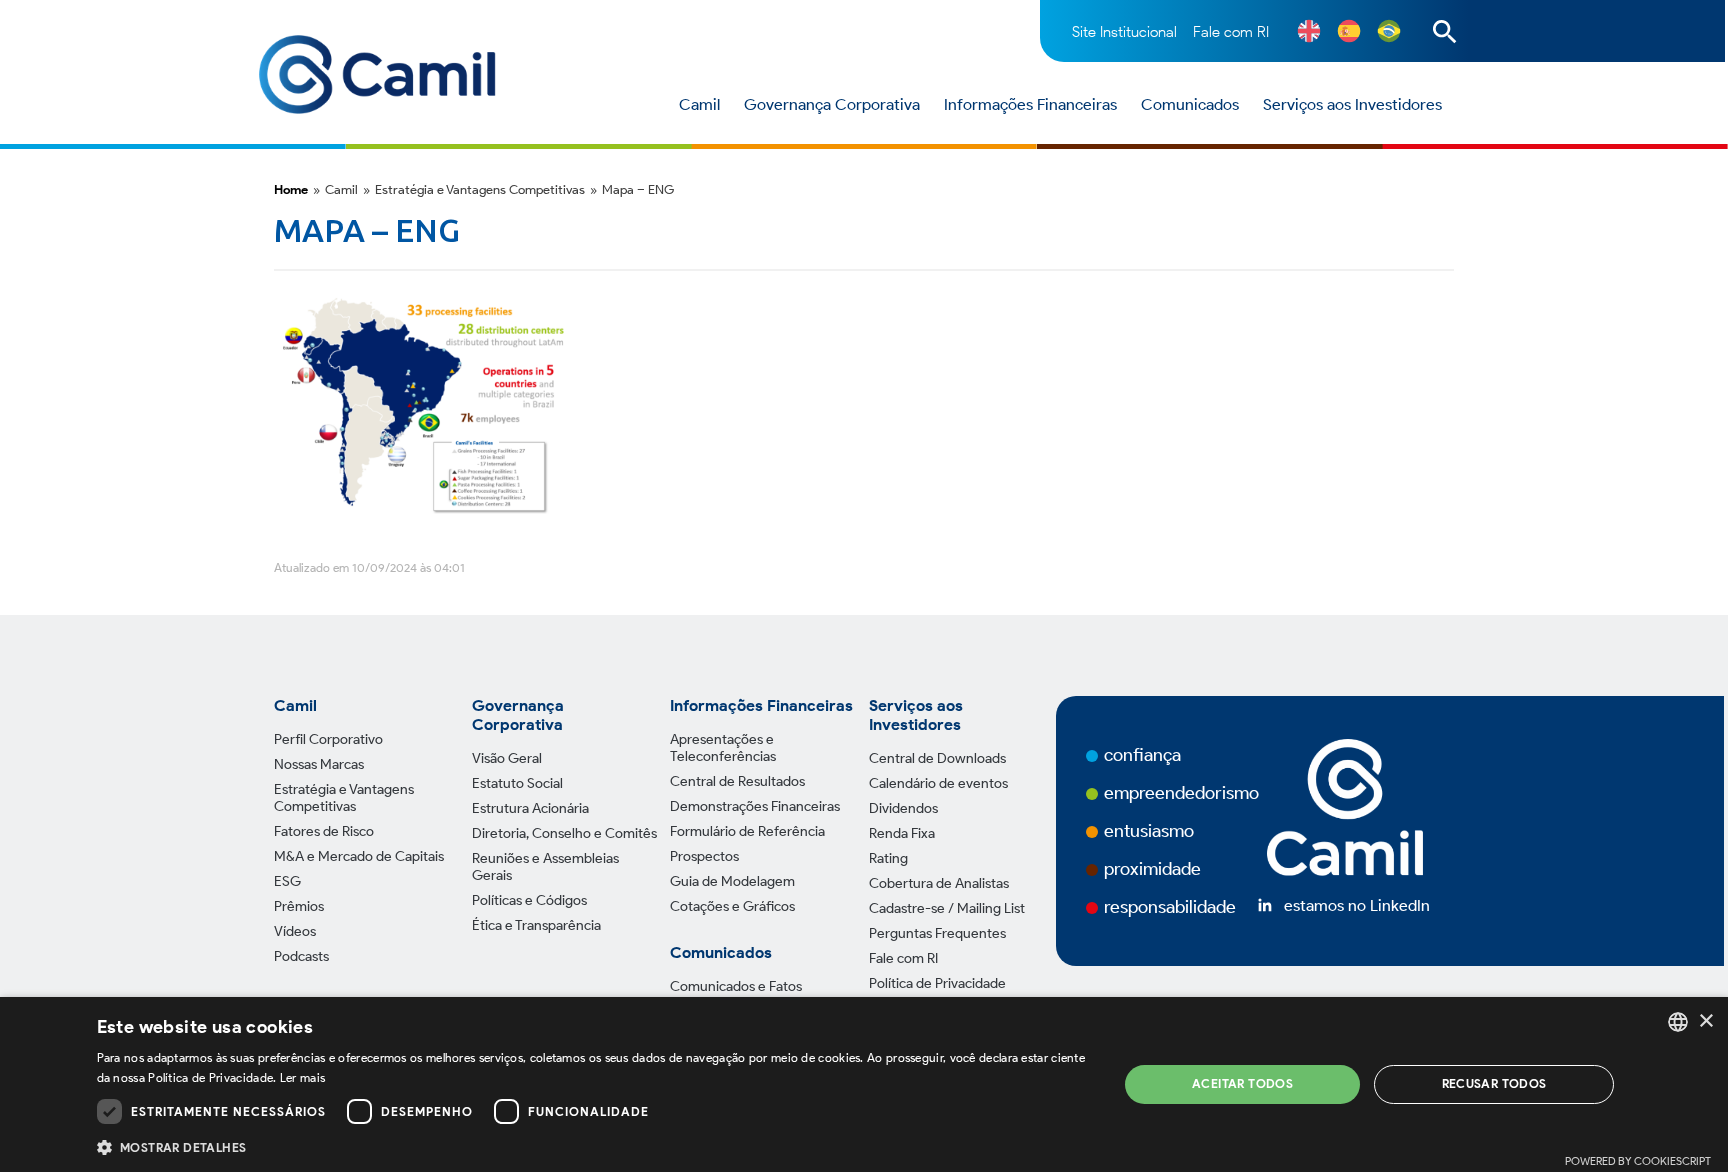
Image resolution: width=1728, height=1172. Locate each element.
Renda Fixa (902, 833)
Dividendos (903, 808)
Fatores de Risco (324, 831)
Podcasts (301, 956)
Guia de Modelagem (732, 881)
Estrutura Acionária (530, 808)
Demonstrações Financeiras (755, 806)
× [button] (1705, 1021)
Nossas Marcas (319, 764)
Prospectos (704, 856)
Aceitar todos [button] (1242, 1083)
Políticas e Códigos (529, 900)
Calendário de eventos (938, 783)
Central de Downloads (937, 758)
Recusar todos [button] (1494, 1083)
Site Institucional (1124, 32)
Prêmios (299, 906)
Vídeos (295, 931)
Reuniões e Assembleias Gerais (545, 867)
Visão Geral (507, 758)
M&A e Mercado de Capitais (359, 856)
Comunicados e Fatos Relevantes (736, 995)
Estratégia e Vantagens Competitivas (344, 798)
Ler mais (302, 1077)
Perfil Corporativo (328, 739)
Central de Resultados (737, 781)
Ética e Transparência (536, 925)
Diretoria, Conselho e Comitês (564, 833)
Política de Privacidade (937, 983)
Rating (888, 858)
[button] (592, 1146)
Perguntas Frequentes (937, 933)
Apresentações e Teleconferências (723, 748)
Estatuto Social (517, 783)
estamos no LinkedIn (1357, 905)
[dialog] (864, 1084)
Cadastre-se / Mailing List (947, 908)
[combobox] (1678, 1022)
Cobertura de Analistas (939, 883)
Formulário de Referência (747, 831)
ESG (287, 881)
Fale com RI (1231, 32)
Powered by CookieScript (1638, 1161)
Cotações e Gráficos (732, 906)
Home (291, 189)
